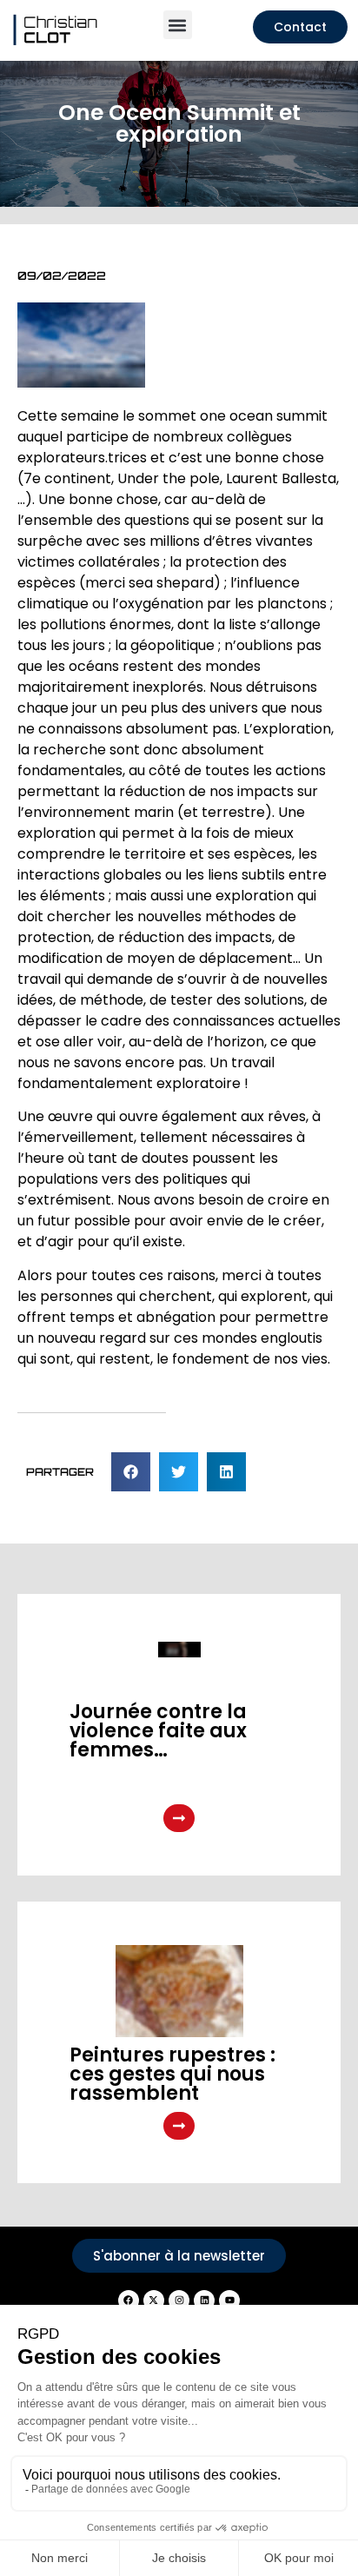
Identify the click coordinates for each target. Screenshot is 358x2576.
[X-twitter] (154, 2300)
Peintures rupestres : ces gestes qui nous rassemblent (172, 2074)
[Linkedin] (204, 2300)
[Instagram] (179, 2300)
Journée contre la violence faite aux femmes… (158, 1731)
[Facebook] (129, 2300)
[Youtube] (229, 2300)
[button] (178, 25)
